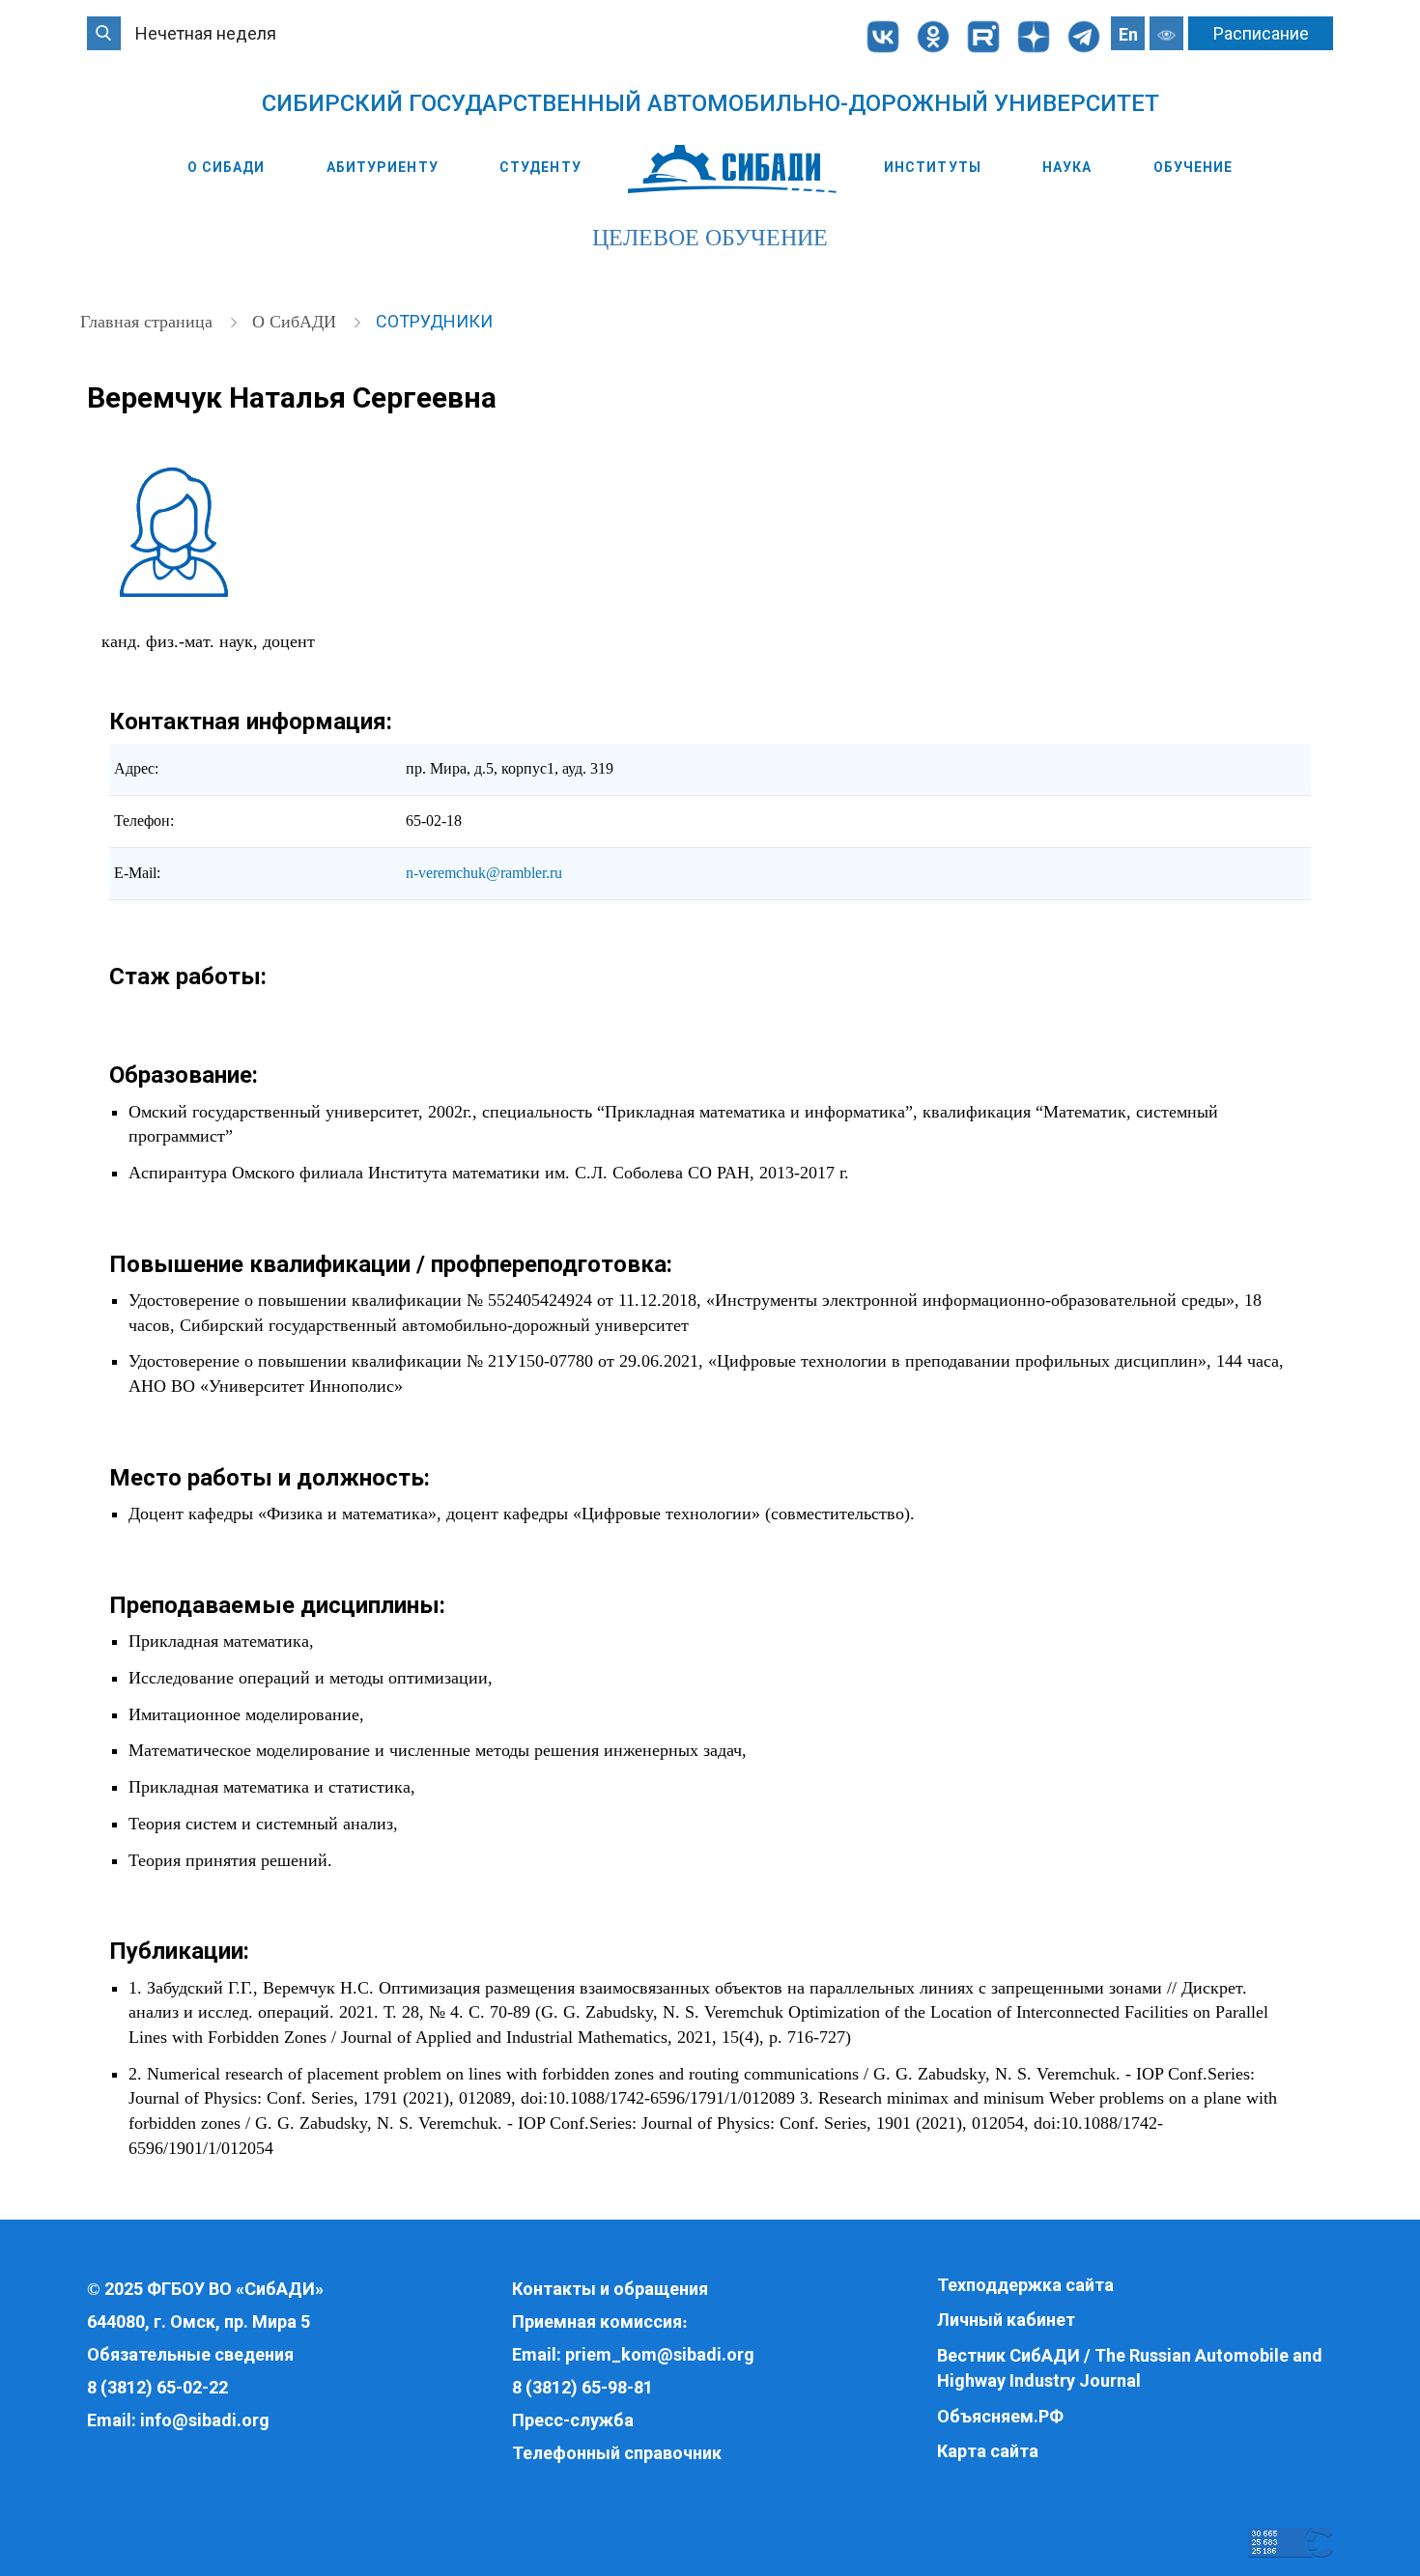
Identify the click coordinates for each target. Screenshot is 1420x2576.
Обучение (1193, 167)
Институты (933, 167)
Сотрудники (434, 321)
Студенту (540, 167)
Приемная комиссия (597, 2321)
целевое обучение (710, 238)
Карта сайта (988, 2451)
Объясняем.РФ (1000, 2416)
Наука (1067, 167)
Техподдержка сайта (1025, 2285)
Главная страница (149, 322)
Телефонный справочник (617, 2453)
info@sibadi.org (205, 2420)
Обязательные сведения (190, 2354)
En (1128, 34)
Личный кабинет (1006, 2320)
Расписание (1261, 33)
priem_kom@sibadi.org (660, 2354)
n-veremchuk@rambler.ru (484, 873)
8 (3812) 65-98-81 (582, 2387)
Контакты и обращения (610, 2289)
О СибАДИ (227, 167)
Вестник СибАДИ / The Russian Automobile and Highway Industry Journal (1130, 2368)
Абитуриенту (383, 167)
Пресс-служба (573, 2420)
